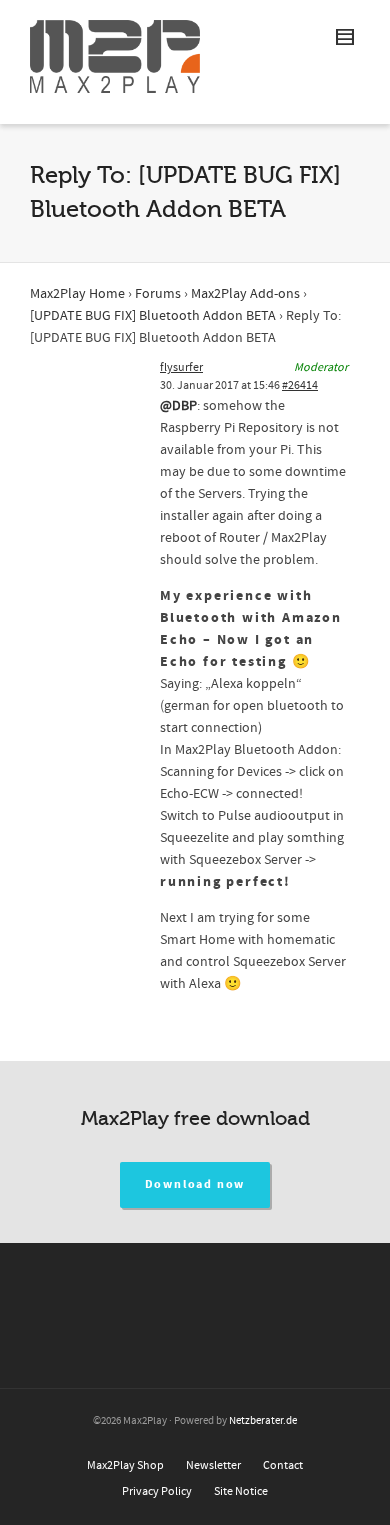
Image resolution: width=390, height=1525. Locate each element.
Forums (158, 294)
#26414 (300, 385)
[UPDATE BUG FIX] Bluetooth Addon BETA (153, 316)
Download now (195, 1184)
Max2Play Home (77, 294)
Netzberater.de (263, 1421)
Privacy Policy (157, 1491)
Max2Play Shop (125, 1465)
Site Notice (241, 1491)
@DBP (178, 406)
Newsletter (213, 1465)
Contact (283, 1465)
